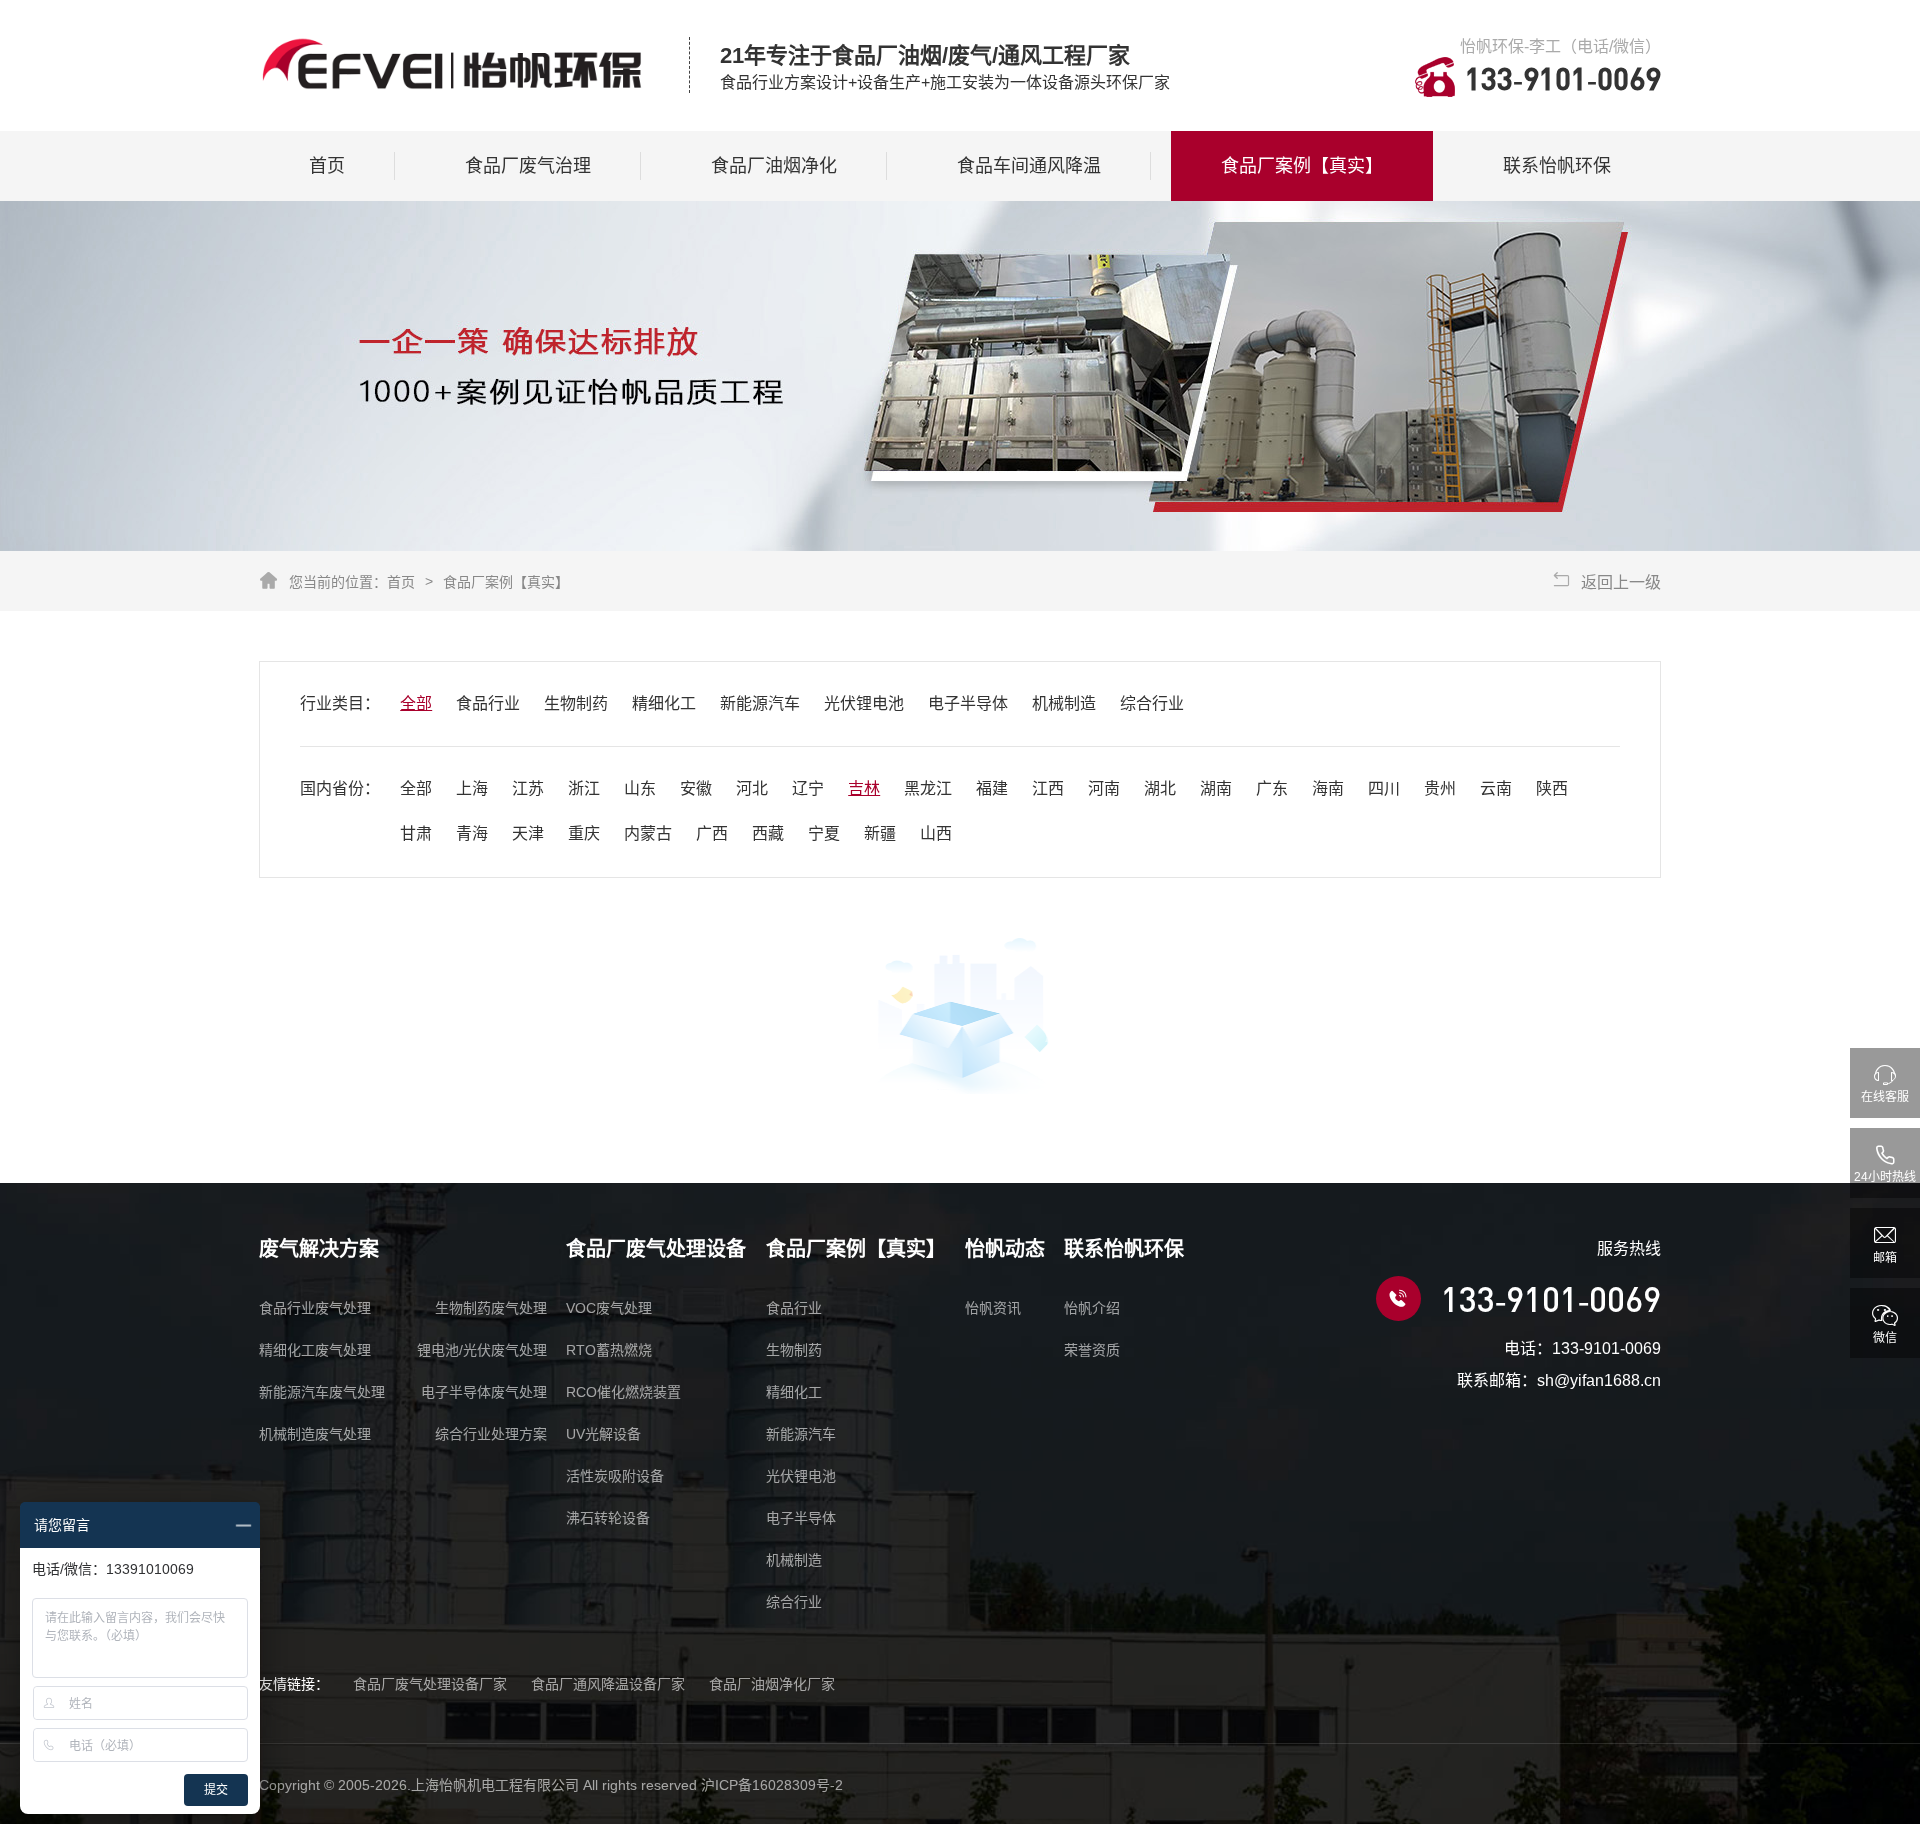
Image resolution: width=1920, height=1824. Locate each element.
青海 (472, 833)
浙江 (584, 788)
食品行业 (488, 703)
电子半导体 (968, 703)
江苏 (528, 788)
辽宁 (808, 788)
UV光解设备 (603, 1434)
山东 (640, 788)
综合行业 (1152, 703)
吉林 (864, 788)
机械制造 (1064, 703)
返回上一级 (1621, 582)
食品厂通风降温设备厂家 (608, 1684)
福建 (992, 788)
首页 (327, 166)
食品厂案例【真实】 (1302, 166)
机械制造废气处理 (315, 1434)
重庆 (584, 833)
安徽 (696, 788)
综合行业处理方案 (491, 1434)
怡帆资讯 (993, 1308)
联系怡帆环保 (1557, 166)
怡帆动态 (1005, 1249)
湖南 (1216, 788)
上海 (472, 788)
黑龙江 (928, 788)
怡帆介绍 (1092, 1308)
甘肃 (416, 833)
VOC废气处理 (609, 1308)
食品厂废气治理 (528, 166)
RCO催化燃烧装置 (623, 1392)
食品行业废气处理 (315, 1308)
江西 (1048, 788)
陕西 (1552, 788)
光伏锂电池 (864, 703)
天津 (528, 833)
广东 (1272, 788)
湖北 (1160, 788)
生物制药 (576, 703)
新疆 (880, 833)
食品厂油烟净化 (774, 166)
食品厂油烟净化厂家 (772, 1684)
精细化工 (664, 703)
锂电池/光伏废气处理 (482, 1350)
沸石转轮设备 (608, 1518)
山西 (936, 833)
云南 (1496, 788)
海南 (1328, 788)
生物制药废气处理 (491, 1308)
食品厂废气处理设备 (656, 1249)
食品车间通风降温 (1029, 166)
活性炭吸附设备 (615, 1476)
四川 (1384, 788)
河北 (752, 788)
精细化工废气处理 (315, 1350)
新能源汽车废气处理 (322, 1392)
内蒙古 (648, 833)
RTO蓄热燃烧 (609, 1350)
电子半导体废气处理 (484, 1392)
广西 (712, 833)
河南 (1104, 788)
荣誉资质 (1092, 1350)
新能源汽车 (760, 703)
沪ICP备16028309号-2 (772, 1785)
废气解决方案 (319, 1249)
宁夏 (824, 833)
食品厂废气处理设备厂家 (430, 1684)
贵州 (1440, 788)
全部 (416, 703)
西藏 (768, 833)
